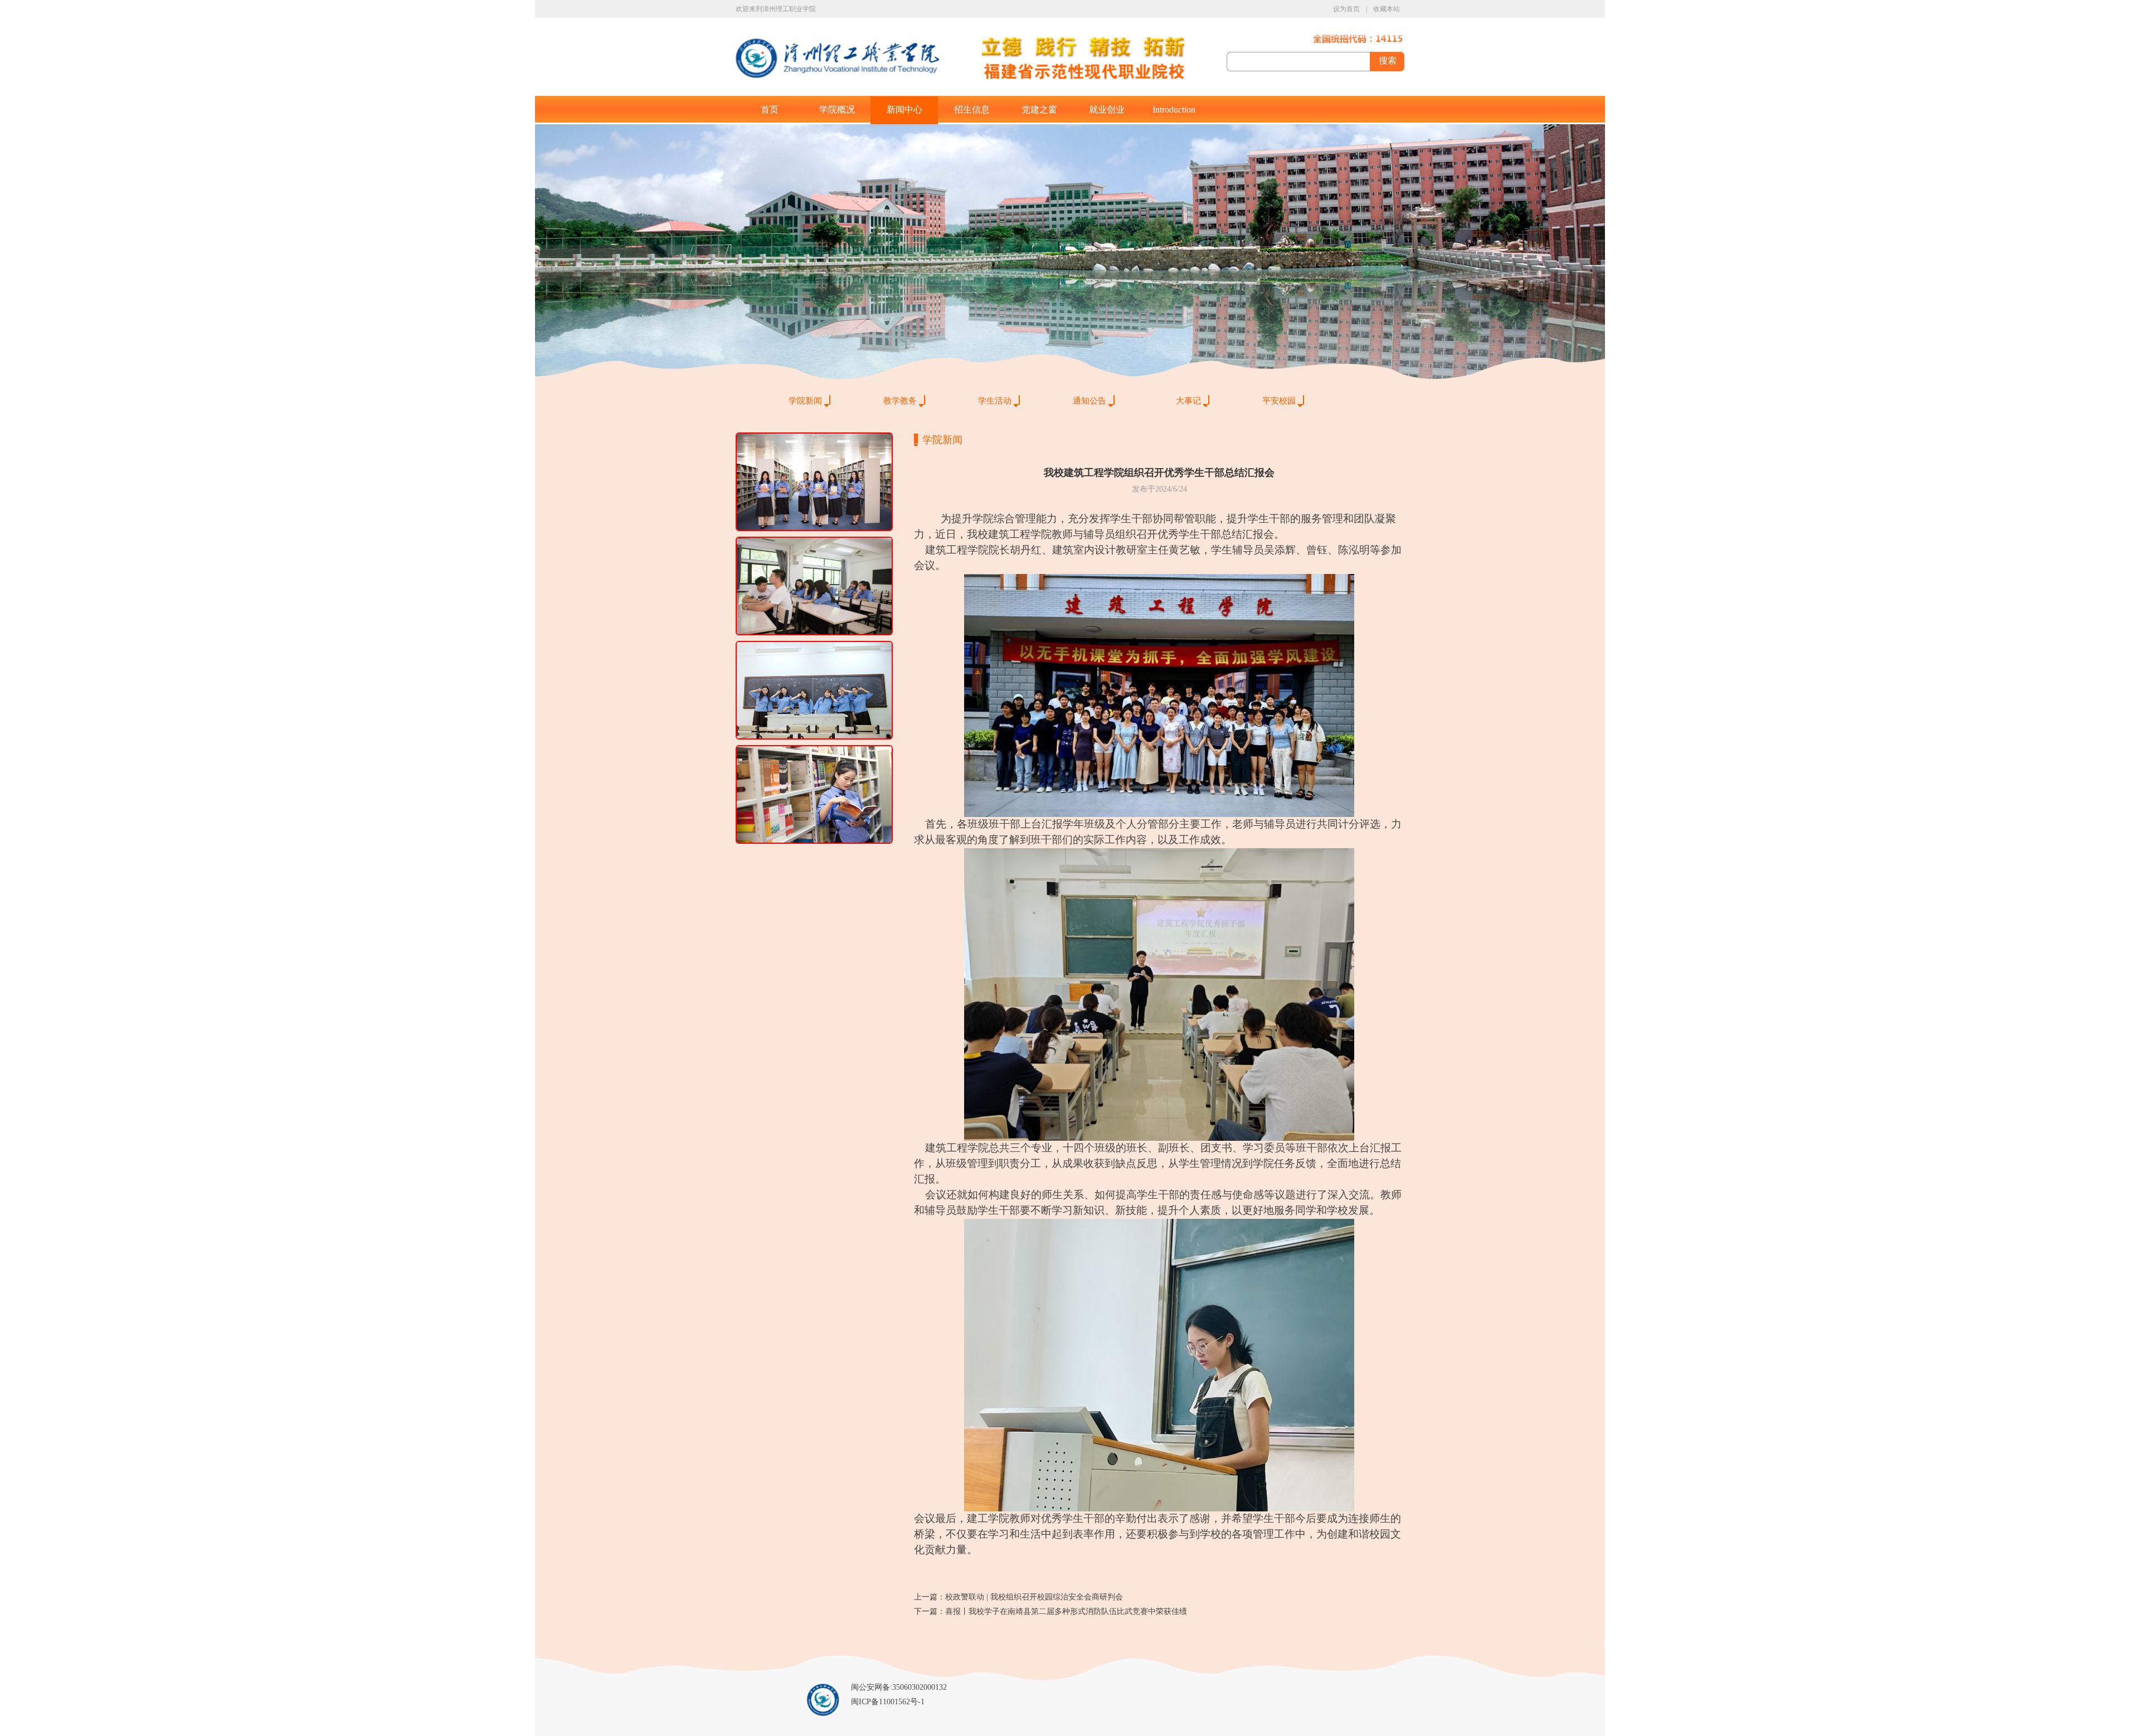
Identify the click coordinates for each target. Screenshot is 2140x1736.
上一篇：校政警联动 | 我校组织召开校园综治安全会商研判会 (1018, 1597)
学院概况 (837, 110)
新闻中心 (904, 110)
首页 (770, 110)
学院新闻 (805, 401)
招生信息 (972, 110)
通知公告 (1090, 401)
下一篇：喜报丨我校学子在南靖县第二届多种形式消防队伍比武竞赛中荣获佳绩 (1050, 1611)
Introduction (1174, 110)
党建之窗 (1039, 110)
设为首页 (1346, 9)
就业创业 (1107, 110)
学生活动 (995, 401)
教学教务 (900, 401)
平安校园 (1279, 401)
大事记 (1188, 401)
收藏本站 (1387, 9)
